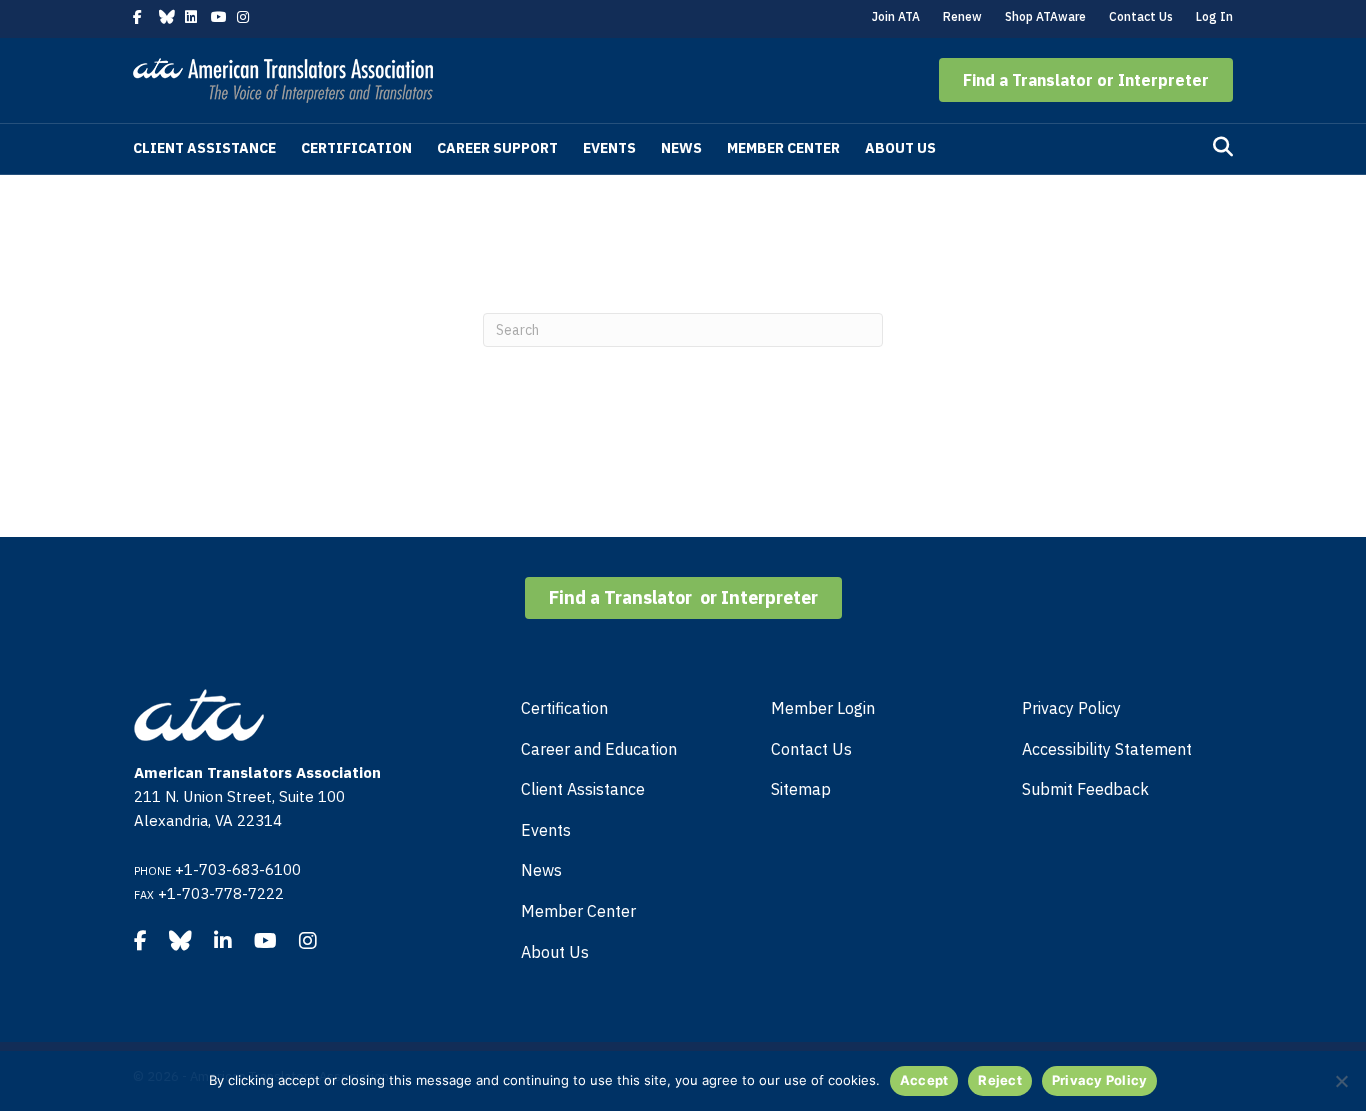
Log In (1214, 16)
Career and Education (599, 749)
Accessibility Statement (1107, 749)
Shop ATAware (1045, 16)
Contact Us (1141, 16)
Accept (924, 1080)
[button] (1086, 80)
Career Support (497, 148)
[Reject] (1341, 1081)
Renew (962, 16)
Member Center (783, 148)
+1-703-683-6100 (238, 869)
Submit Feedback (1085, 789)
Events (609, 148)
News (681, 148)
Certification (356, 148)
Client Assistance (204, 148)
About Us (900, 148)
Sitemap (801, 789)
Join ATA (896, 16)
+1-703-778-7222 (221, 893)
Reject (1000, 1080)
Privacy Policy (1071, 708)
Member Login (823, 708)
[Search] (1223, 147)
